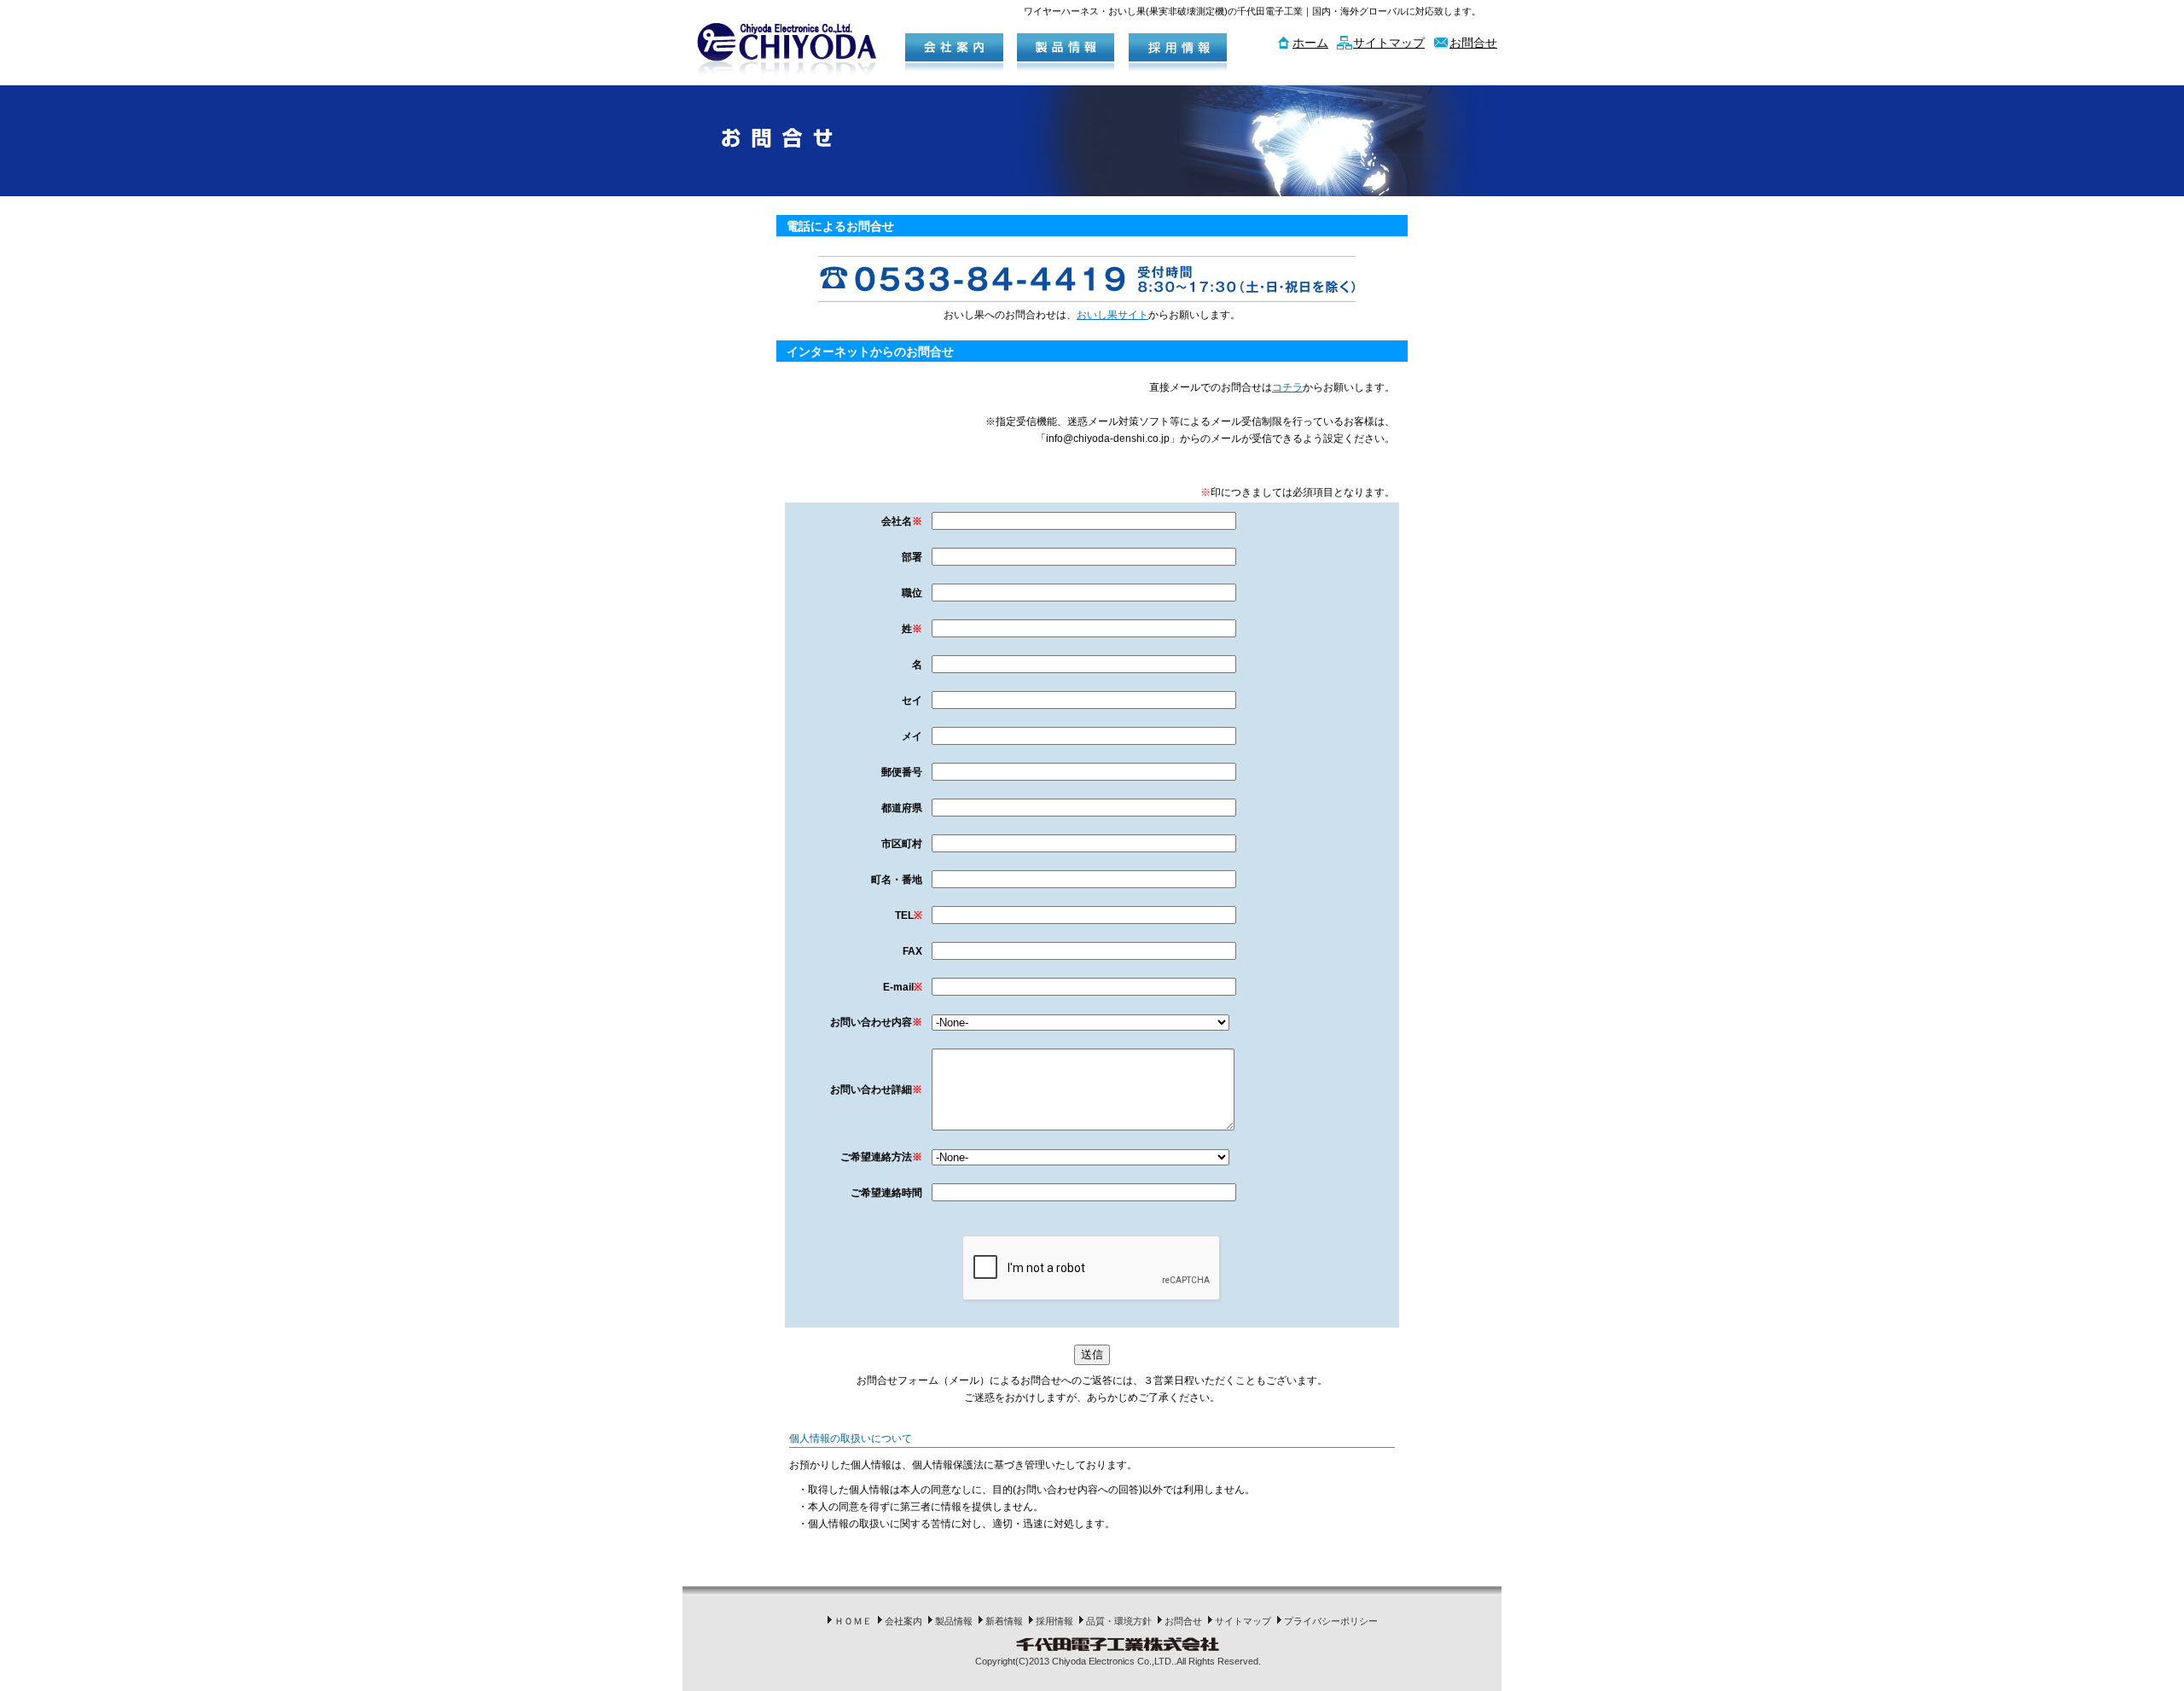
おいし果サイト (1112, 315)
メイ (912, 736)
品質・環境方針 (1119, 1621)
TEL (909, 915)
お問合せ (1473, 43)
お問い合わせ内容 (876, 1022)
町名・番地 (897, 880)
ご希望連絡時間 (886, 1193)
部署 (912, 557)
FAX (912, 951)
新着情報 (1004, 1621)
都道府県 (902, 808)
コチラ (1287, 387)
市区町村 (902, 844)
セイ (912, 700)
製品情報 (954, 1621)
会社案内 (903, 1621)
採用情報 (1054, 1621)
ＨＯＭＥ (853, 1621)
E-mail (903, 987)
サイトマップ (1389, 43)
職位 (912, 593)
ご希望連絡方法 (881, 1157)
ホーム (1310, 43)
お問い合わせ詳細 (876, 1090)
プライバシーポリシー (1331, 1621)
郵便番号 (902, 772)
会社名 (902, 521)
